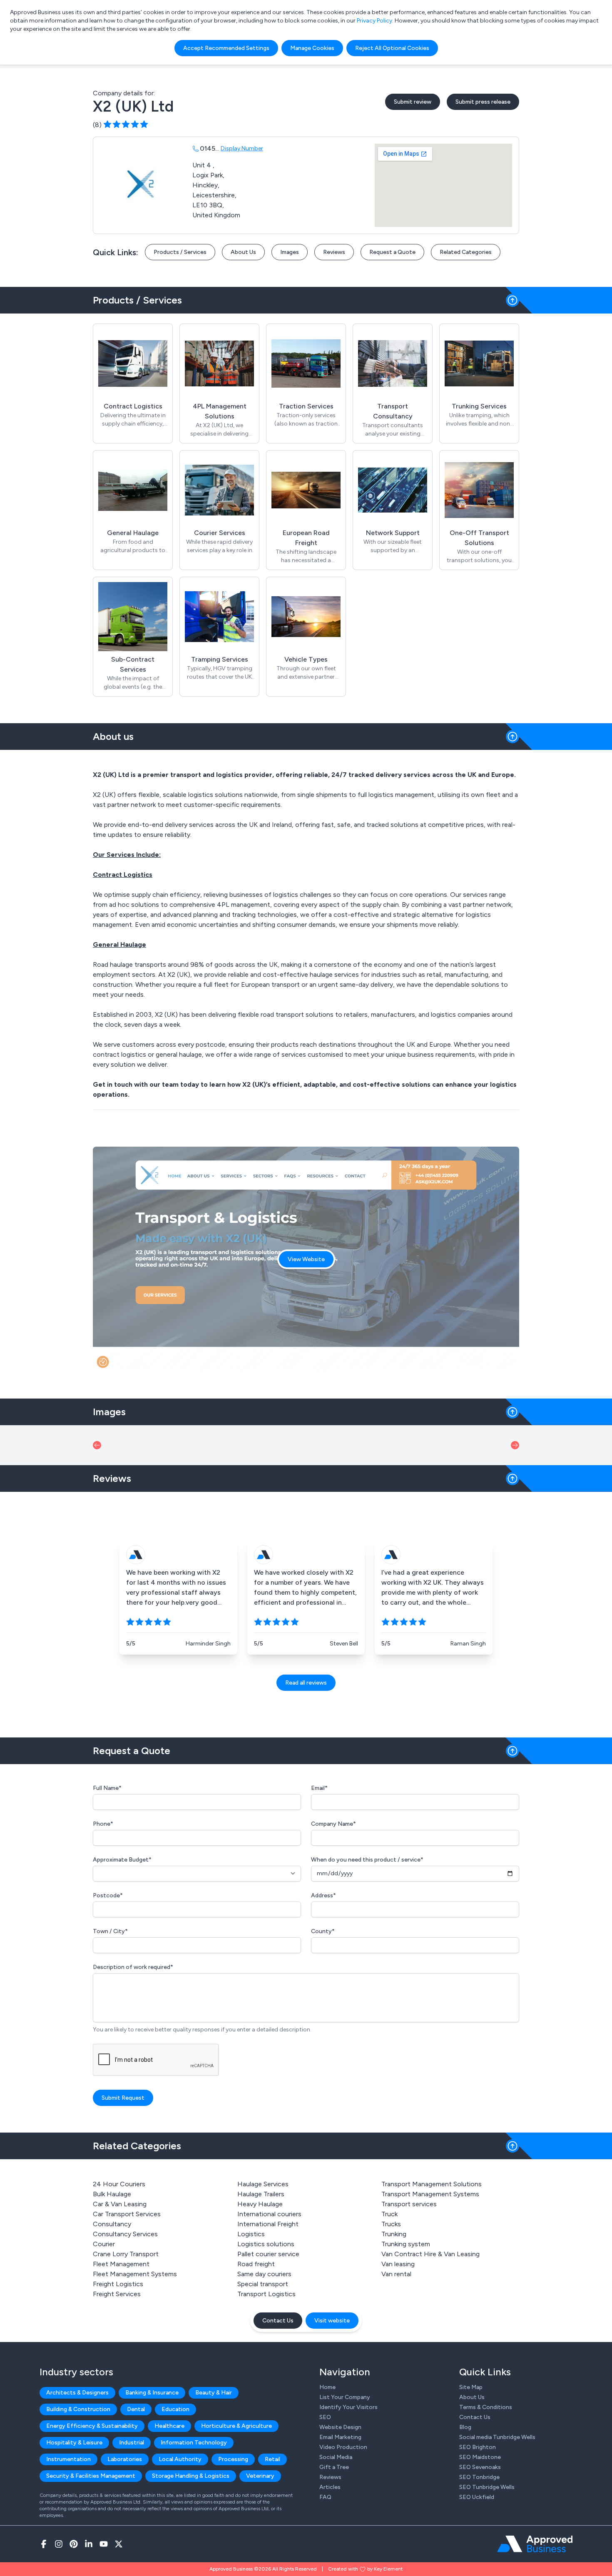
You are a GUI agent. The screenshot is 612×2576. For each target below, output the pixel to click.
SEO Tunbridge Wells (487, 2487)
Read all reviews (306, 1683)
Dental (136, 2409)
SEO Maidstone (480, 2457)
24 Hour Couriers (119, 2184)
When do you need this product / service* (367, 1860)
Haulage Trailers (261, 2194)
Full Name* (107, 1788)
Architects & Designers (77, 2393)
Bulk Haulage (112, 2194)
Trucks (391, 2224)
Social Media (336, 2457)
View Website (306, 1259)
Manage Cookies (312, 48)
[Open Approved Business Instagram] (59, 2544)
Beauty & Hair (214, 2393)
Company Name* (333, 1824)
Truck (389, 2214)
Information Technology (194, 2443)
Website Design (340, 2427)
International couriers (269, 2214)
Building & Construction (78, 2409)
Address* (323, 1895)
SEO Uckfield (477, 2497)
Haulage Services (263, 2184)
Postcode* (108, 1895)
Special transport (263, 2284)
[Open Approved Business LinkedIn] (89, 2544)
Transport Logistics (266, 2294)
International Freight (268, 2224)
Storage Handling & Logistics (191, 2476)
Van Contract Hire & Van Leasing (430, 2254)
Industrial (132, 2443)
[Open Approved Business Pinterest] (74, 2544)
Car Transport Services (127, 2214)
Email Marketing (340, 2437)
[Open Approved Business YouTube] (104, 2544)
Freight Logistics (118, 2284)
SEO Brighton (478, 2447)
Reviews (334, 252)
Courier (104, 2244)
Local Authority (180, 2459)
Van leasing (398, 2264)
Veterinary (260, 2476)
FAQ (325, 2497)
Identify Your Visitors (348, 2407)
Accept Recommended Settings (226, 48)
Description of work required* (133, 1967)
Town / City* (110, 1931)
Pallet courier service (268, 2254)
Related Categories (466, 252)
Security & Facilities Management (91, 2476)
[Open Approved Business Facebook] (44, 2544)
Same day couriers (264, 2274)
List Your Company (345, 2397)
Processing (233, 2459)
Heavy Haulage (260, 2204)
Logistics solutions (266, 2244)
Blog (465, 2427)
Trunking (394, 2234)
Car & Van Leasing (120, 2204)
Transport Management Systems (430, 2194)
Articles (330, 2487)
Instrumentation (68, 2459)
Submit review (413, 102)
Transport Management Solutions (432, 2184)
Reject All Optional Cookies (392, 48)
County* (323, 1931)
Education (175, 2409)
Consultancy (112, 2224)
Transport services (409, 2204)
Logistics (251, 2234)
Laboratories (125, 2459)
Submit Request (123, 2098)
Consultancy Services (125, 2234)
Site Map (471, 2387)
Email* (319, 1788)
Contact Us (278, 2321)
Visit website (332, 2321)
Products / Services (180, 252)
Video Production (343, 2447)
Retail (272, 2459)
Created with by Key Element (365, 2569)
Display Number (242, 148)
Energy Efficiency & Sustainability (92, 2426)
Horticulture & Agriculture (236, 2426)
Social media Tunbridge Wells (497, 2437)
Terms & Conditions (486, 2407)
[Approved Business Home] (535, 2544)
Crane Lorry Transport (126, 2254)
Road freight (256, 2264)
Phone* (103, 1824)
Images (290, 252)
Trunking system (406, 2244)
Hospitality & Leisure (74, 2443)
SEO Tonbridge (479, 2477)
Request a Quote (392, 252)
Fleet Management (121, 2264)
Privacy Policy (374, 21)
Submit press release (483, 102)
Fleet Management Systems (135, 2274)
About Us (243, 252)
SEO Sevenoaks (480, 2467)
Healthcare (169, 2426)
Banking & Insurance (152, 2393)
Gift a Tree (334, 2467)
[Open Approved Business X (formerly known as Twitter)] (119, 2544)
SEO (325, 2417)
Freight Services (117, 2294)
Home (327, 2387)
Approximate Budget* (122, 1860)
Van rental (396, 2274)
